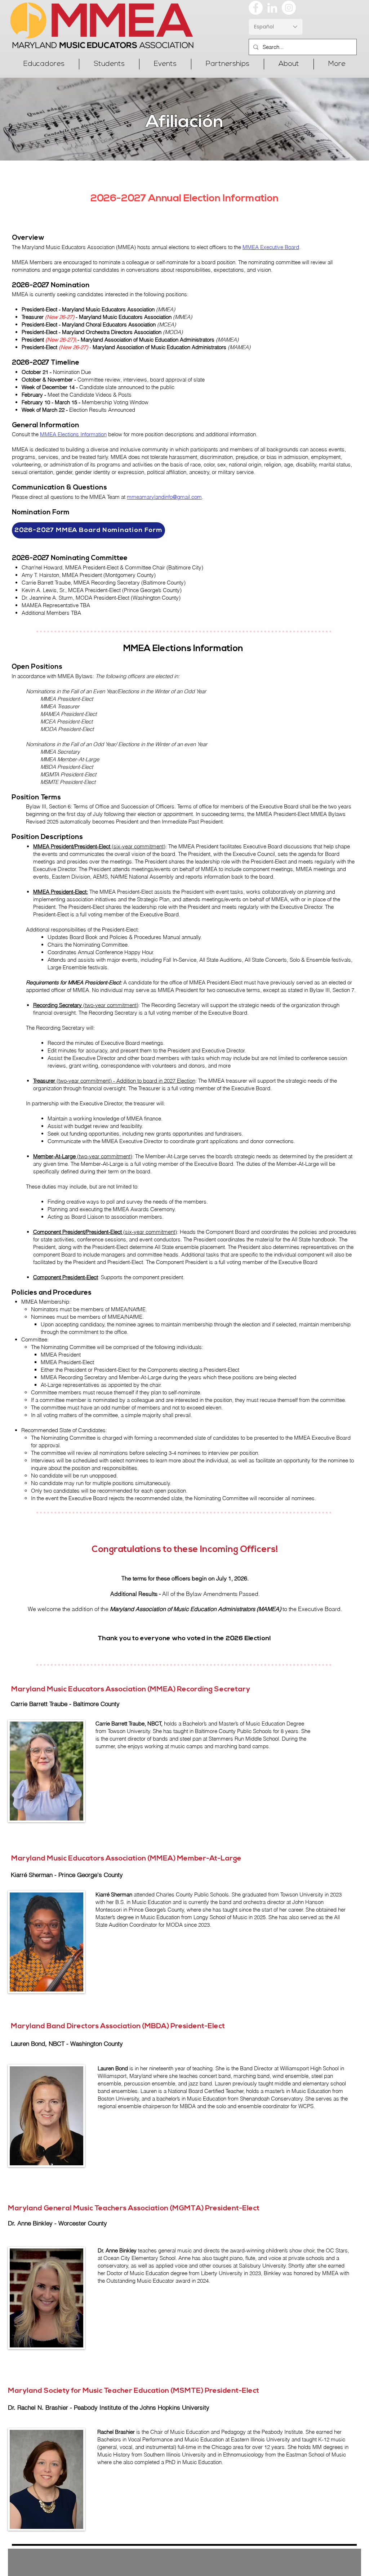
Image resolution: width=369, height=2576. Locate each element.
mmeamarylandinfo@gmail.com (164, 497)
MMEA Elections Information (73, 434)
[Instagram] (289, 8)
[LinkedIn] (272, 8)
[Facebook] (256, 8)
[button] (44, 64)
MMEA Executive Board (271, 247)
